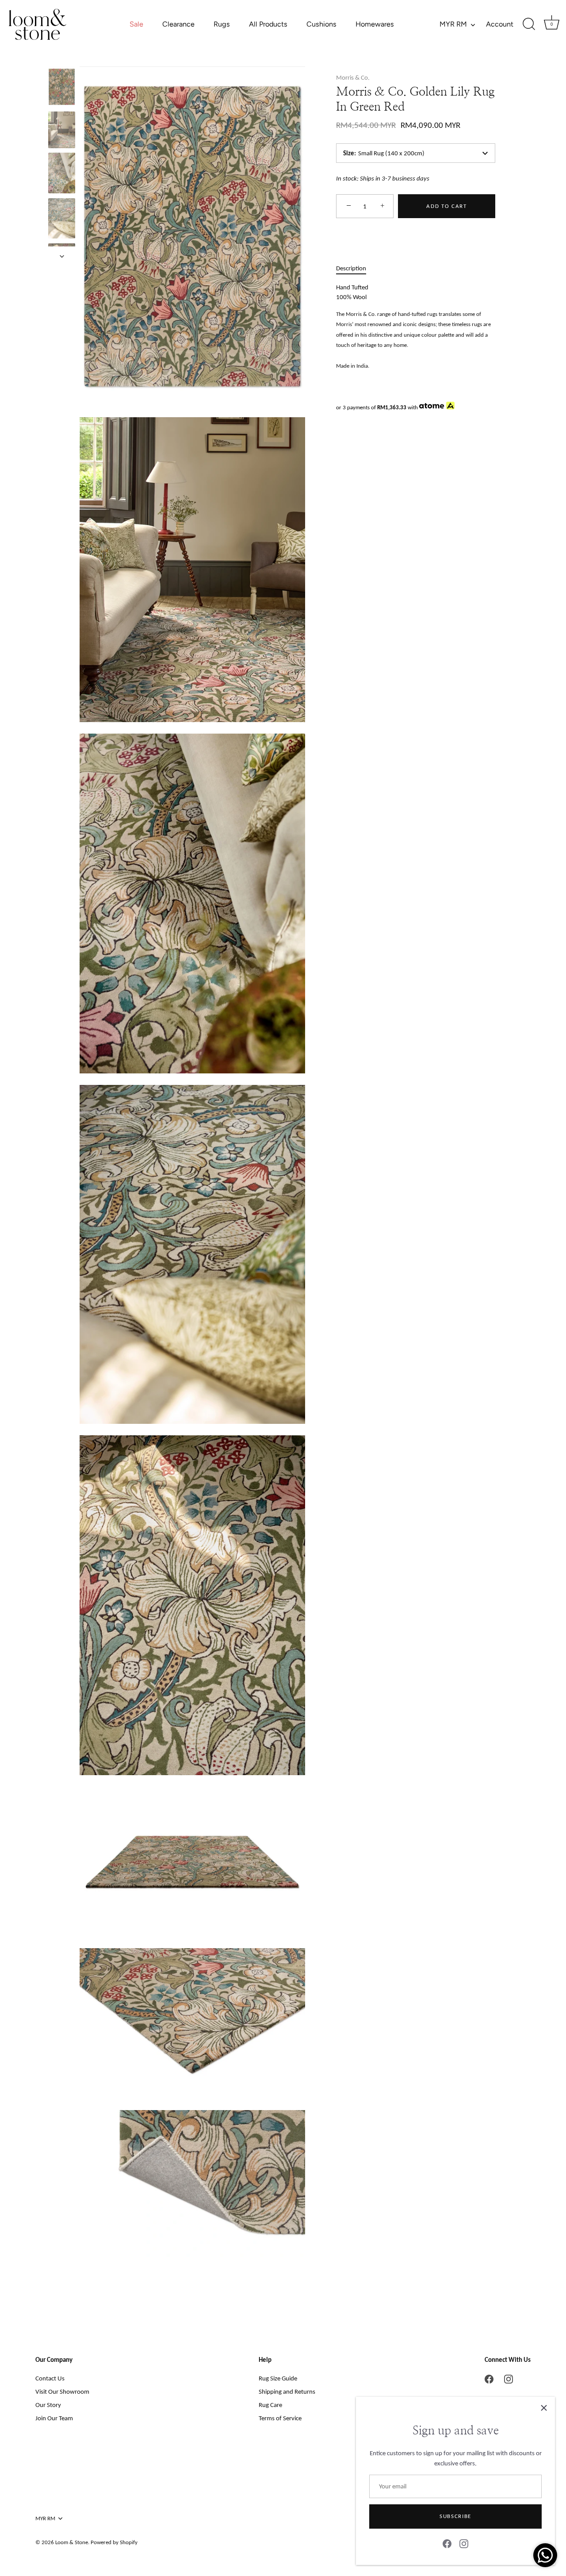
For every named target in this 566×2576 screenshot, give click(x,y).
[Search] (529, 24)
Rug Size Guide (278, 2378)
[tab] (356, 268)
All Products (268, 24)
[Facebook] (447, 2543)
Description (351, 268)
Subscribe (455, 2516)
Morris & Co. (353, 77)
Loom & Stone (72, 2542)
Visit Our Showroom (62, 2391)
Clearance (178, 24)
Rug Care (270, 2405)
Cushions (321, 24)
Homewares (375, 24)
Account (500, 24)
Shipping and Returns (287, 2391)
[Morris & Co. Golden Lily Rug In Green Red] (62, 87)
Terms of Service (280, 2418)
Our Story (48, 2405)
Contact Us (50, 2378)
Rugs (222, 24)
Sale (136, 24)
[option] (62, 88)
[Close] (544, 2408)
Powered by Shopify (114, 2542)
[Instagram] (464, 2543)
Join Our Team (54, 2418)
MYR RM (453, 24)
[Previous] (62, 58)
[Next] (62, 256)
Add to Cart (447, 206)
